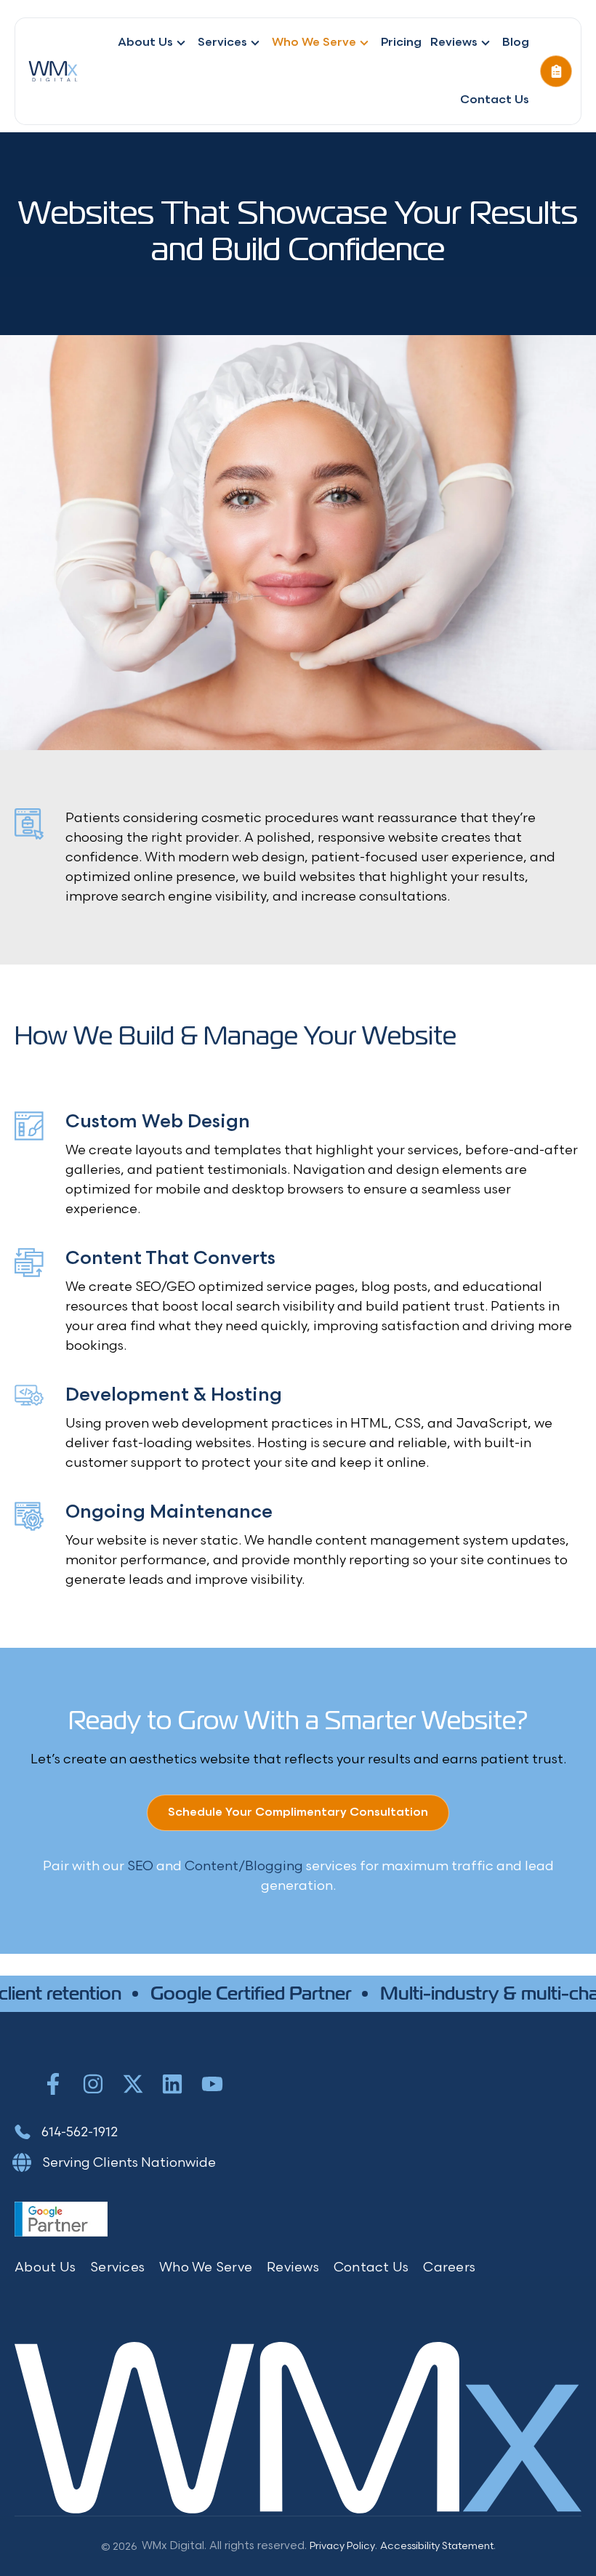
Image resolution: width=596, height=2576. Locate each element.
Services (222, 43)
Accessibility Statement (437, 2546)
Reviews (454, 43)
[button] (556, 71)
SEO (140, 1866)
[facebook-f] (53, 2084)
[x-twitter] (133, 2084)
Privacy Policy (342, 2546)
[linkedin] (172, 2084)
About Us (145, 43)
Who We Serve (314, 43)
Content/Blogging (244, 1866)
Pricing (401, 43)
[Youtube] (212, 2084)
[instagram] (93, 2084)
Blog (516, 43)
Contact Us (495, 100)
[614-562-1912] (66, 2132)
